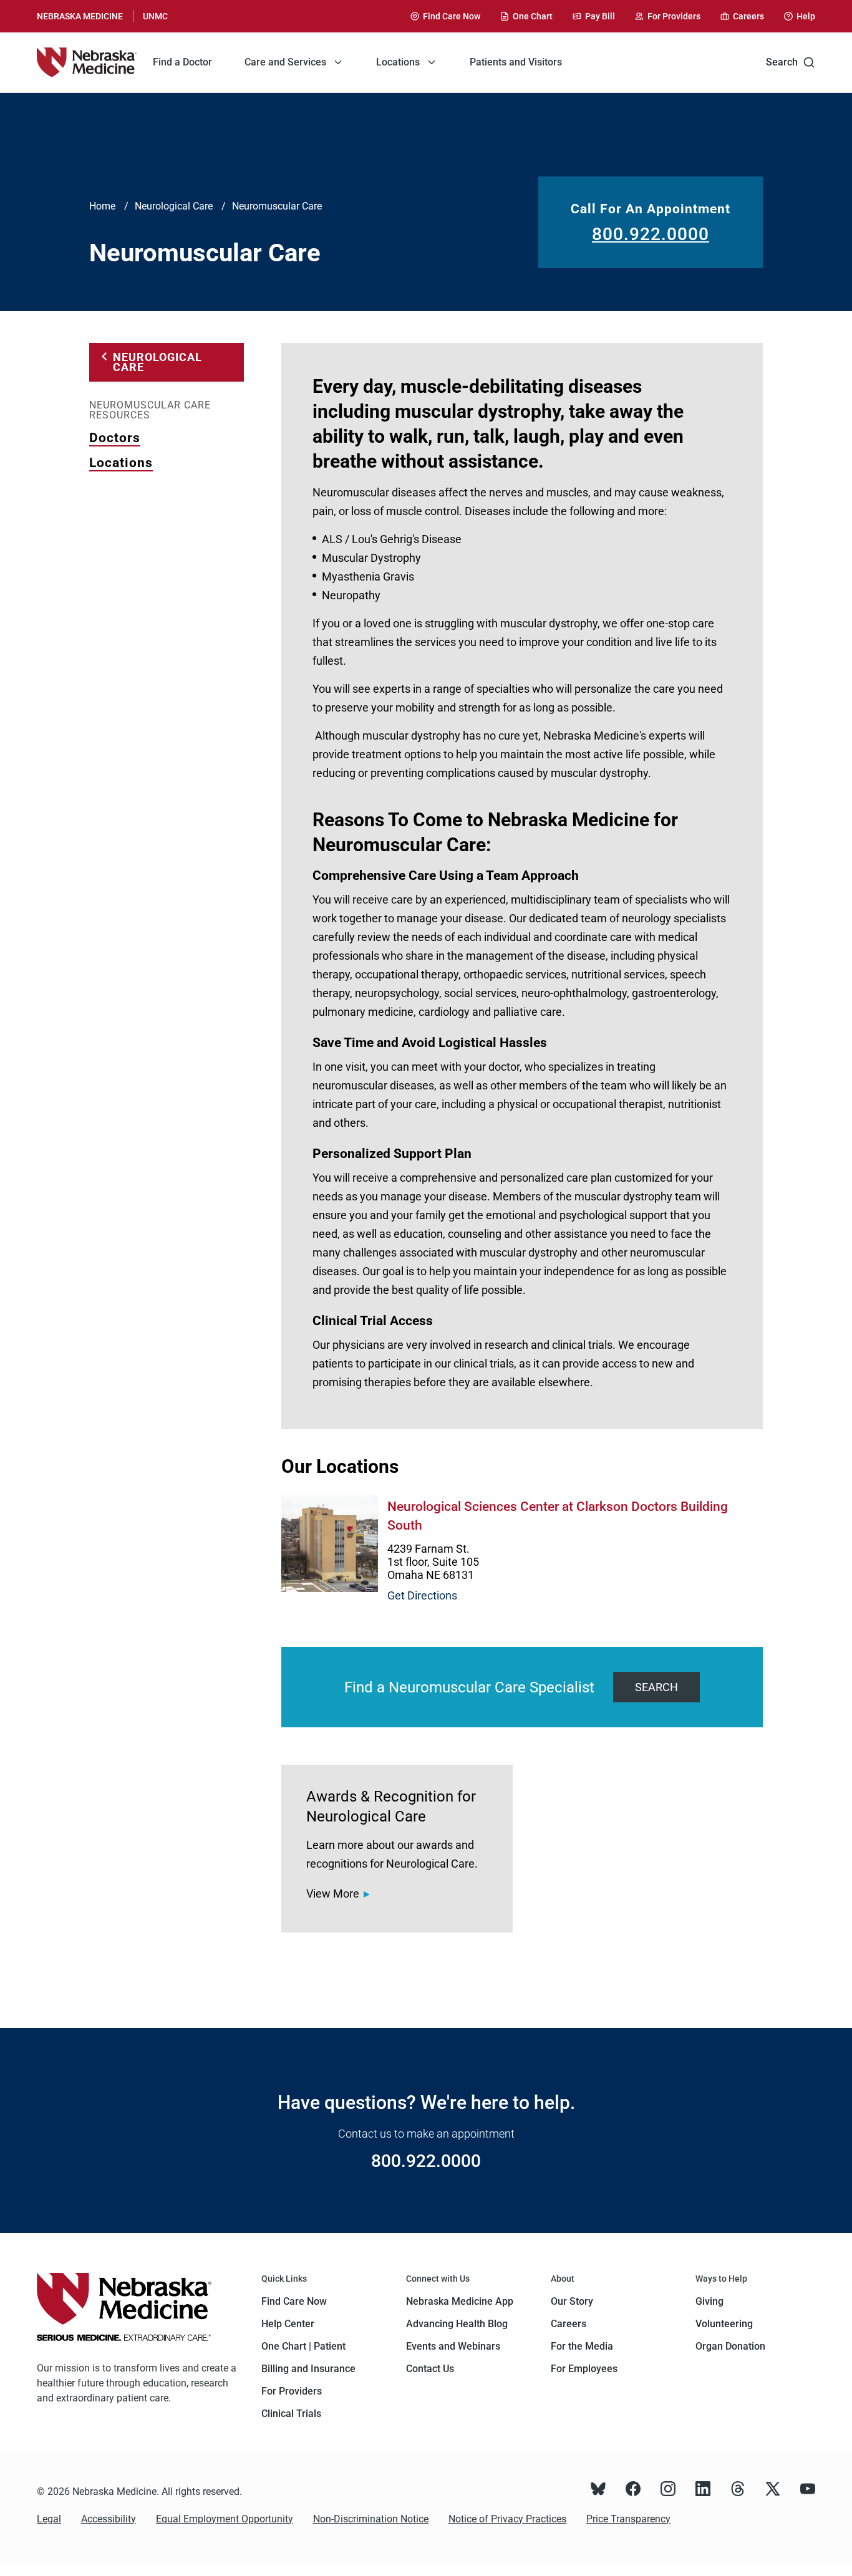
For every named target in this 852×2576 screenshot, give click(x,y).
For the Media (582, 2346)
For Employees (584, 2369)
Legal (49, 2519)
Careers (569, 2324)
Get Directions (422, 1595)
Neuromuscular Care (277, 206)
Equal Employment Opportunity (225, 2519)
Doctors (115, 438)
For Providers (292, 2391)
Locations (121, 463)
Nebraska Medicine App (460, 2301)
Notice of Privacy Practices (507, 2519)
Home (102, 206)
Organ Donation (730, 2346)
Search (782, 62)
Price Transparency (628, 2519)
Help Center (288, 2324)
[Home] (87, 62)
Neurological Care (174, 206)
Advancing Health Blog (457, 2324)
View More (333, 1893)
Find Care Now (294, 2301)
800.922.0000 (651, 234)
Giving (709, 2301)
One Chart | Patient (303, 2346)
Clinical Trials (291, 2414)
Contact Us (430, 2369)
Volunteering (724, 2324)
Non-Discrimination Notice (371, 2519)
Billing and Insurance (308, 2369)
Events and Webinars (453, 2346)
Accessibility (109, 2519)
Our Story (572, 2301)
